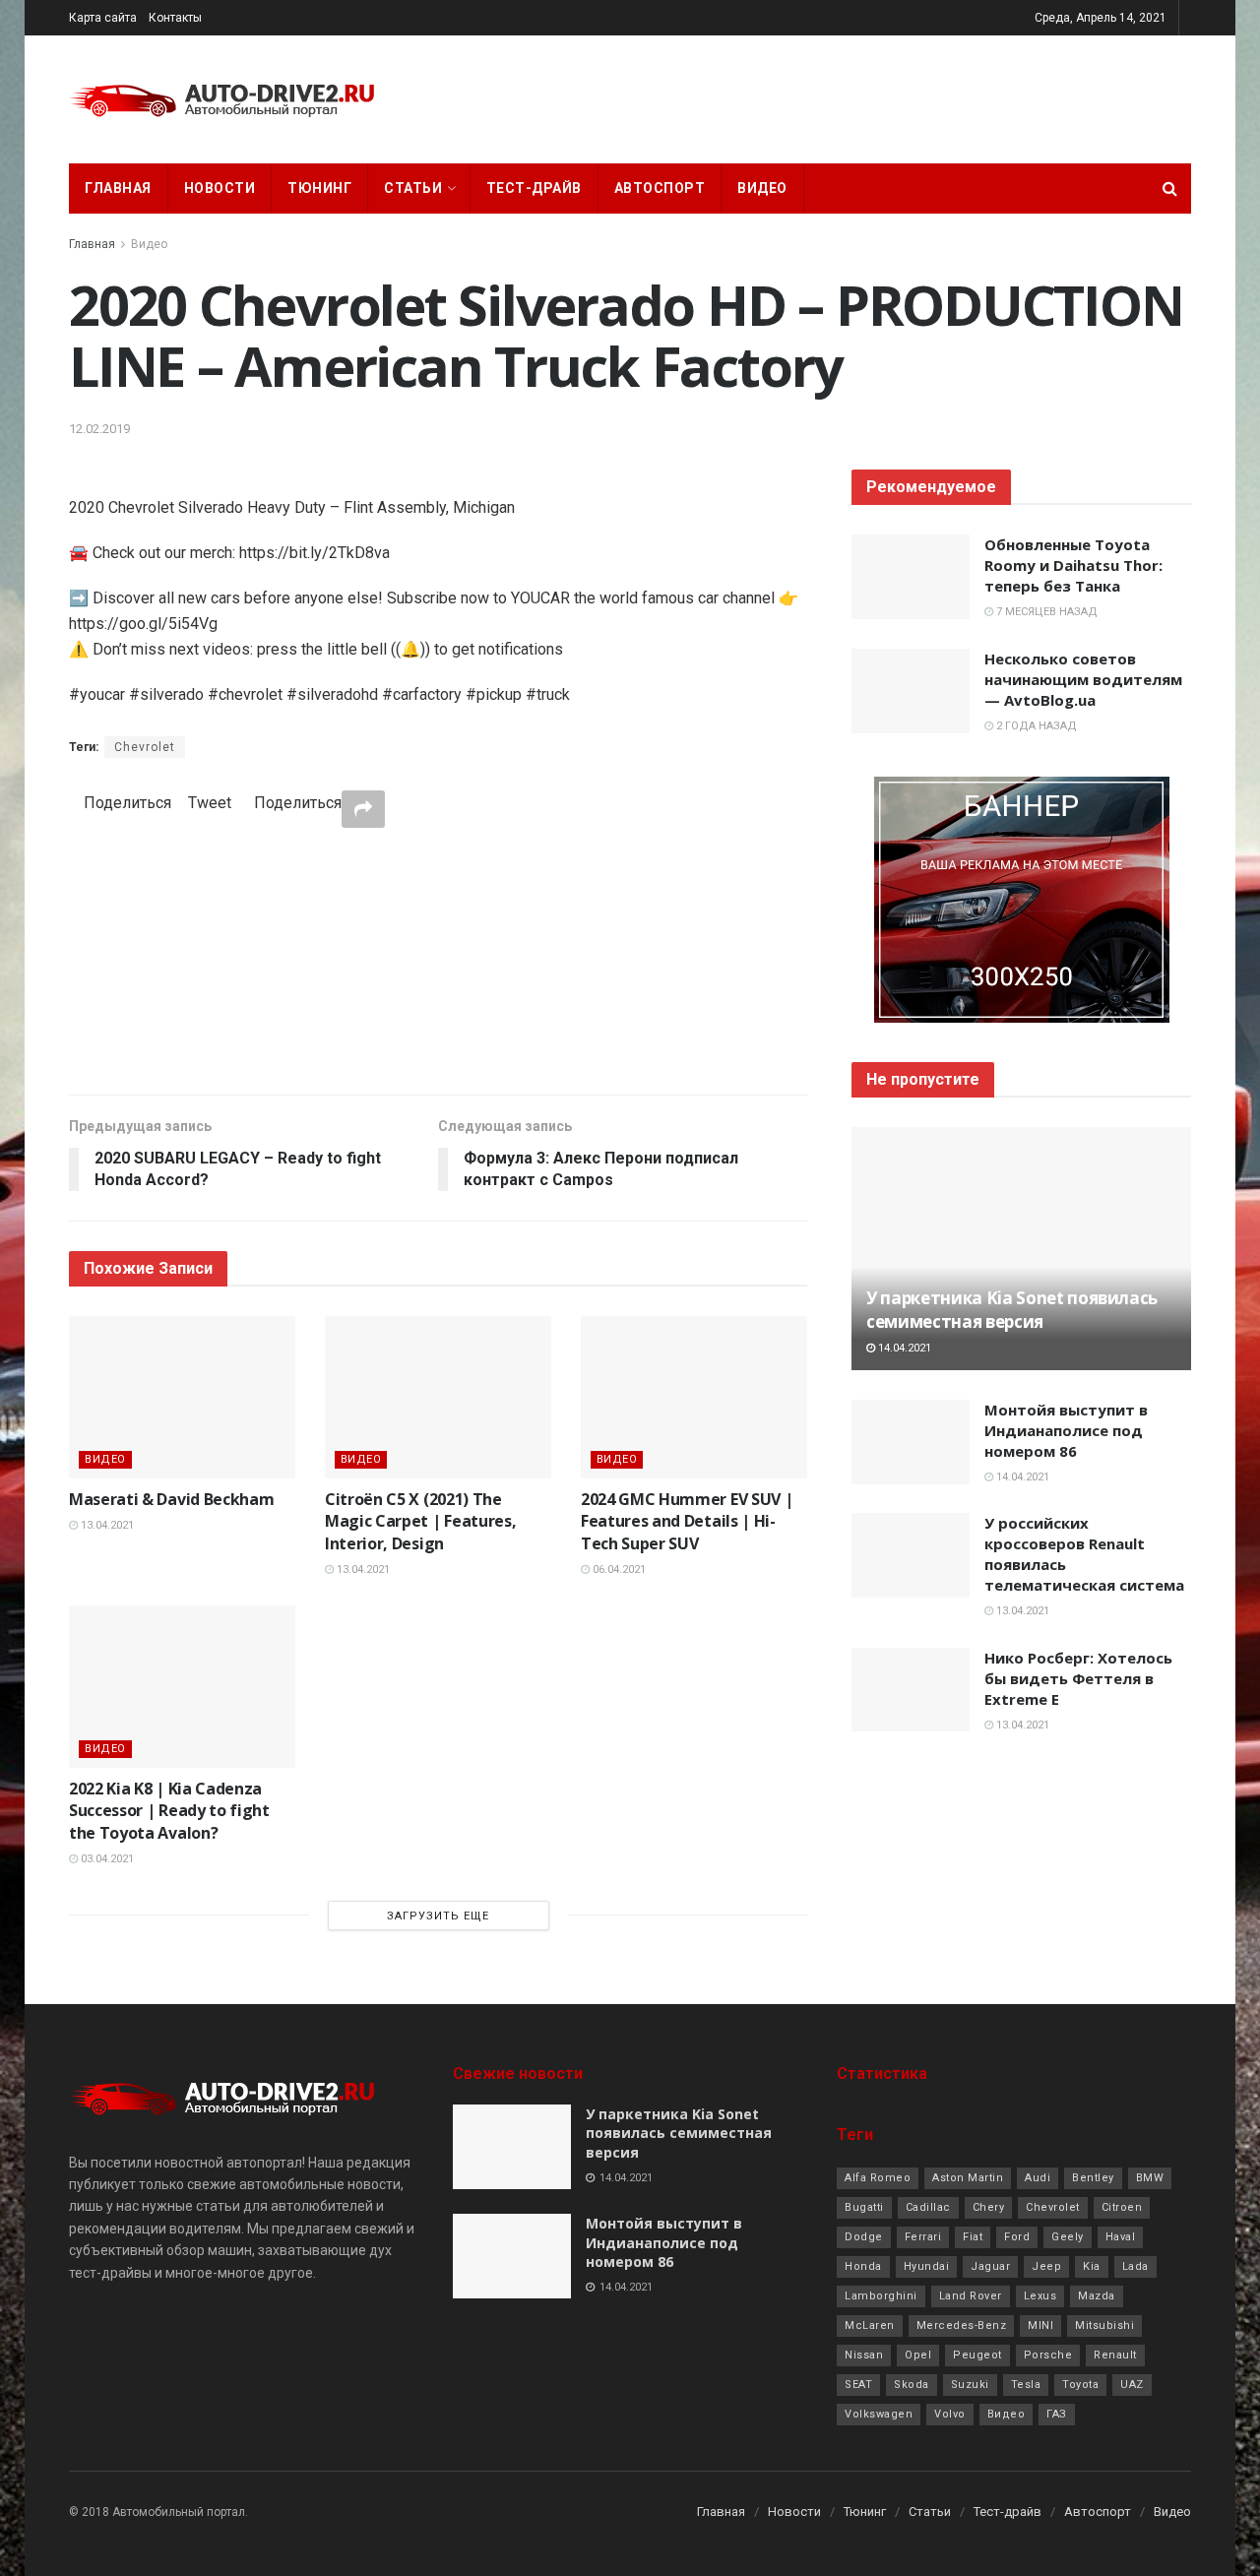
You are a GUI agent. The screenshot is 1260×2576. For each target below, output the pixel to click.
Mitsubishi (1104, 2325)
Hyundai (927, 2266)
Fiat (973, 2237)
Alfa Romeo (878, 2178)
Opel (918, 2355)
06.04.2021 (618, 1570)
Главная (118, 188)
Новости (220, 188)
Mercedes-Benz (962, 2325)
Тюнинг (319, 188)
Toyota (1080, 2385)
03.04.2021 (106, 1859)
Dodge (864, 2237)
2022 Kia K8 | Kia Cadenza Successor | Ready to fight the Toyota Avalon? (169, 1811)
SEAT (858, 2385)
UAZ (1132, 2385)
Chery (989, 2207)
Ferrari (923, 2237)
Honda (863, 2266)
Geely (1068, 2237)
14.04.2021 (903, 1348)
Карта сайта (103, 18)
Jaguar (990, 2266)
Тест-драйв (534, 188)
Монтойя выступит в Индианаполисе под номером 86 (1066, 1430)
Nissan (864, 2355)
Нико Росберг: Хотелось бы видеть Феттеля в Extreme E (1078, 1678)
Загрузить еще (438, 1916)
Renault (1115, 2355)
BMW (1150, 2178)
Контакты (175, 18)
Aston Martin (968, 2178)
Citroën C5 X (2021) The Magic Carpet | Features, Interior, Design (420, 1521)
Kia (1092, 2266)
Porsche (1048, 2355)
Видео (762, 188)
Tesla (1026, 2385)
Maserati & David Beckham (171, 1499)
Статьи (413, 188)
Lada (1135, 2266)
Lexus (1040, 2296)
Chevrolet (145, 747)
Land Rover (971, 2296)
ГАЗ (1057, 2414)
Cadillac (928, 2207)
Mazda (1097, 2296)
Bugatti (864, 2207)
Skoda (912, 2385)
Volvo (950, 2414)
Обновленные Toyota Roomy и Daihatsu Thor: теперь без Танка (1073, 565)
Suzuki (970, 2385)
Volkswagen (879, 2414)
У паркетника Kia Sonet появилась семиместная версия (1012, 1310)
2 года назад (1035, 726)
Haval (1121, 2237)
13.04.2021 (106, 1525)
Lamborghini (881, 2296)
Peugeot (977, 2355)
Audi (1038, 2178)
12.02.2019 (99, 429)
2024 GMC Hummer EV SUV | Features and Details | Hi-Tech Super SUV (687, 1521)
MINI (1040, 2325)
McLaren (870, 2325)
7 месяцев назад (1045, 612)
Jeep (1046, 2266)
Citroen (1122, 2207)
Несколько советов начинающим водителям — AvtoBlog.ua (1083, 679)
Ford (1017, 2237)
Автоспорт (660, 188)
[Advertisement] (438, 961)
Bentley (1093, 2178)
